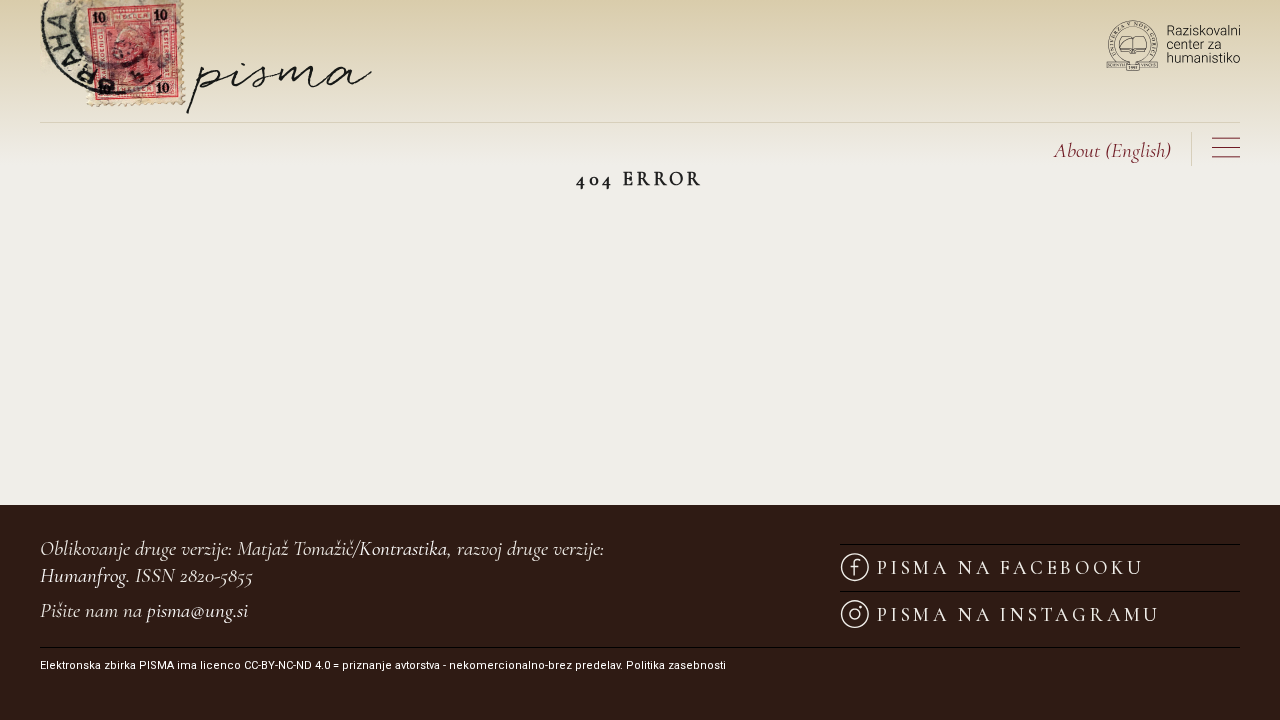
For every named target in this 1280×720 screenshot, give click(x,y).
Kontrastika (403, 548)
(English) (1112, 150)
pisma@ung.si (197, 610)
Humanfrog (83, 575)
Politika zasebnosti (676, 665)
